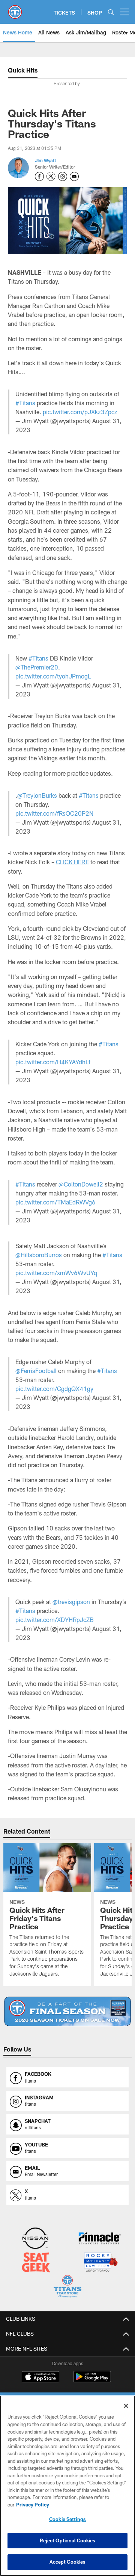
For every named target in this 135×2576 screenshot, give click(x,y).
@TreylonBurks (37, 795)
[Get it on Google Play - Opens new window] (92, 2380)
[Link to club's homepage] (15, 9)
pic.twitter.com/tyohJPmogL (53, 676)
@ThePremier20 (37, 667)
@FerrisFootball (36, 1371)
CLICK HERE (72, 862)
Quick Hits (23, 70)
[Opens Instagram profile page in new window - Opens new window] (63, 176)
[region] (67, 2486)
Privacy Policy (33, 2505)
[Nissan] (35, 2239)
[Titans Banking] (100, 2239)
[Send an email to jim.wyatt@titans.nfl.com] (74, 176)
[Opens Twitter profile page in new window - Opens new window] (51, 176)
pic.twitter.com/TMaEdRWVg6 (55, 1202)
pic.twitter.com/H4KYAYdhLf (53, 1062)
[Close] (126, 2406)
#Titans (25, 403)
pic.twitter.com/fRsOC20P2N (54, 813)
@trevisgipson (71, 1602)
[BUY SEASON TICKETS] (68, 2011)
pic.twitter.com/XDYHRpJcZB (55, 1620)
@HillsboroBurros (39, 1255)
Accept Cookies (68, 2562)
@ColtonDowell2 (81, 1184)
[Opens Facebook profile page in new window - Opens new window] (39, 176)
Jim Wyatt (45, 160)
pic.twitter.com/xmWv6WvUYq (56, 1273)
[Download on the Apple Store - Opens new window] (40, 2378)
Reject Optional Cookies (68, 2540)
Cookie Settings (67, 2519)
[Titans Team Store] (67, 2287)
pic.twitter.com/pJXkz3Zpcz (80, 412)
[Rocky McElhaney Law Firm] (100, 2263)
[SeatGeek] (36, 2263)
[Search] (111, 12)
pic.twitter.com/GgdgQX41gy (54, 1389)
